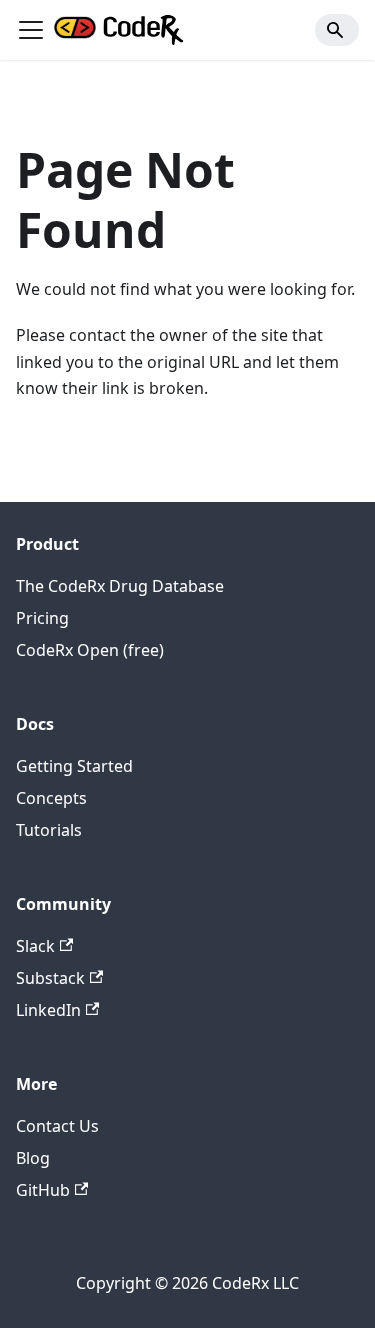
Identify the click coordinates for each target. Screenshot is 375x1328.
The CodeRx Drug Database (120, 586)
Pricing (42, 618)
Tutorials (49, 830)
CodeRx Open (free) (90, 650)
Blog (33, 1158)
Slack (35, 946)
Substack (50, 978)
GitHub (43, 1190)
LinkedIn (48, 1010)
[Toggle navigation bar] (31, 30)
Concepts (51, 798)
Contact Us (57, 1126)
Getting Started (74, 766)
